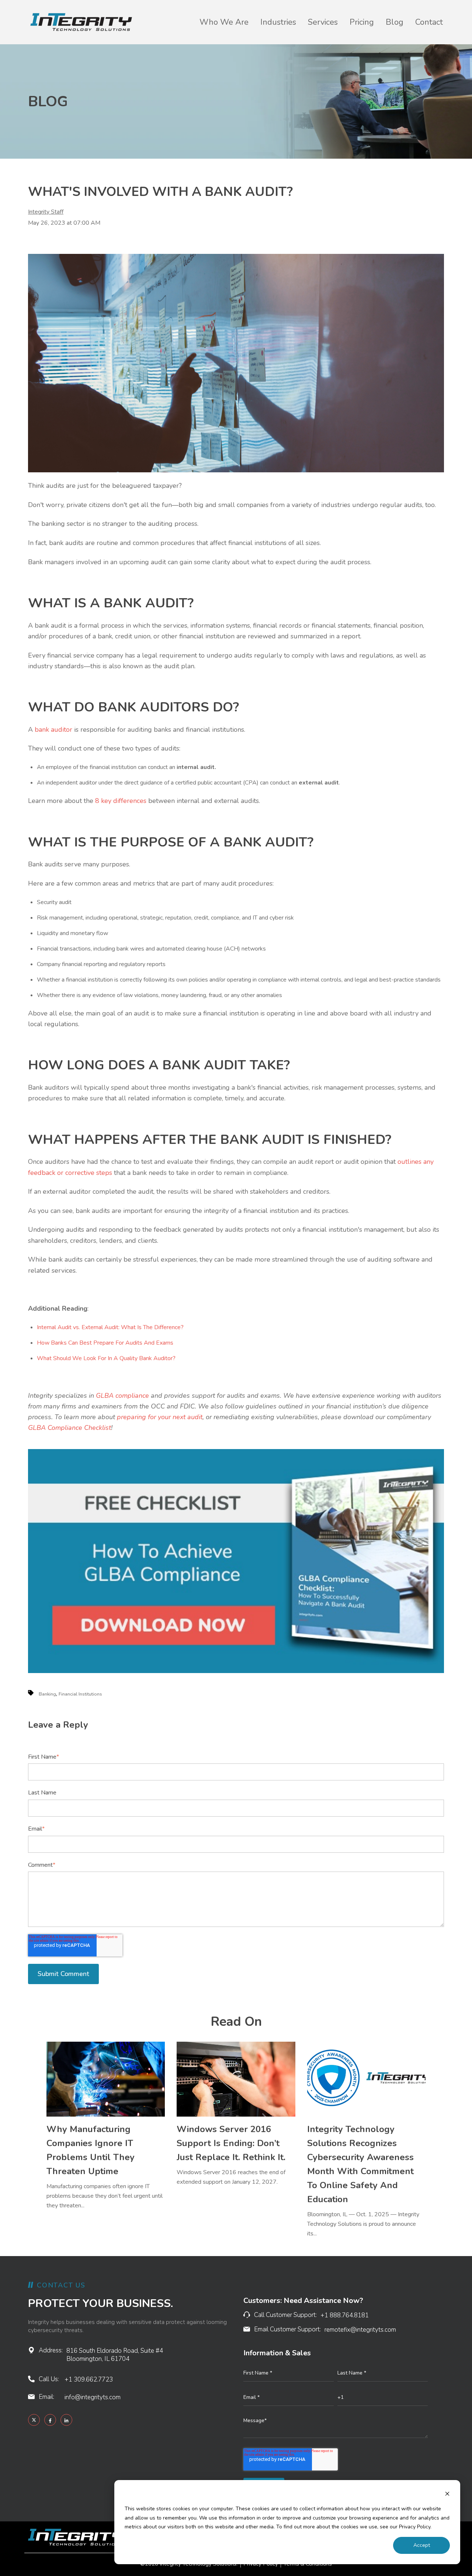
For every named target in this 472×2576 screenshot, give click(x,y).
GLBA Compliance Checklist (70, 1428)
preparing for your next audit (160, 1417)
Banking (47, 1694)
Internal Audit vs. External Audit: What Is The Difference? (110, 1327)
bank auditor (53, 730)
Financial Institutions (80, 1694)
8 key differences (121, 801)
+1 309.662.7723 (89, 2380)
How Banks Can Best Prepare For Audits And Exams (105, 1343)
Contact (429, 22)
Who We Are (224, 22)
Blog (395, 22)
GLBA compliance (122, 1396)
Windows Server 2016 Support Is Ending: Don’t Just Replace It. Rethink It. (231, 2143)
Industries (278, 22)
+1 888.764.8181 (345, 2315)
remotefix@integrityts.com (360, 2330)
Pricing (362, 22)
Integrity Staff (46, 212)
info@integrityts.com (93, 2397)
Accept (422, 2545)
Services (323, 22)
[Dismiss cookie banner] (447, 2495)
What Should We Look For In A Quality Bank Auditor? (106, 1358)
